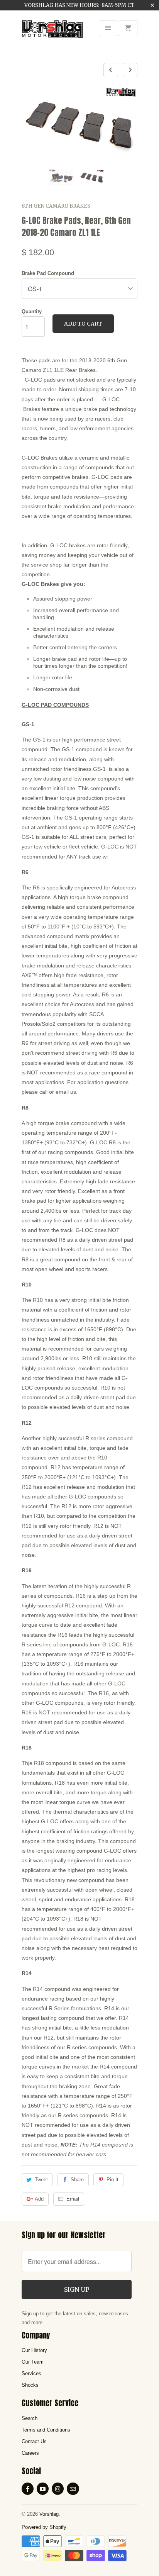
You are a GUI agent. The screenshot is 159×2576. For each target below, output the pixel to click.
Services (31, 2373)
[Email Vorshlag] (73, 2489)
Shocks (30, 2385)
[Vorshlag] (52, 34)
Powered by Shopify (44, 2527)
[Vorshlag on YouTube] (43, 2489)
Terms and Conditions (46, 2430)
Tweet (41, 2180)
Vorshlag (49, 2514)
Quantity (32, 311)
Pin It (112, 2180)
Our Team (33, 2362)
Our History (34, 2350)
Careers (30, 2453)
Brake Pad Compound (48, 273)
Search (30, 2418)
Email (73, 2199)
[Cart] (128, 28)
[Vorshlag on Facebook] (28, 2489)
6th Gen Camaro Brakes (56, 206)
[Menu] (108, 28)
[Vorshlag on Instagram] (58, 2489)
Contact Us (34, 2441)
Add (39, 2199)
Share (77, 2180)
